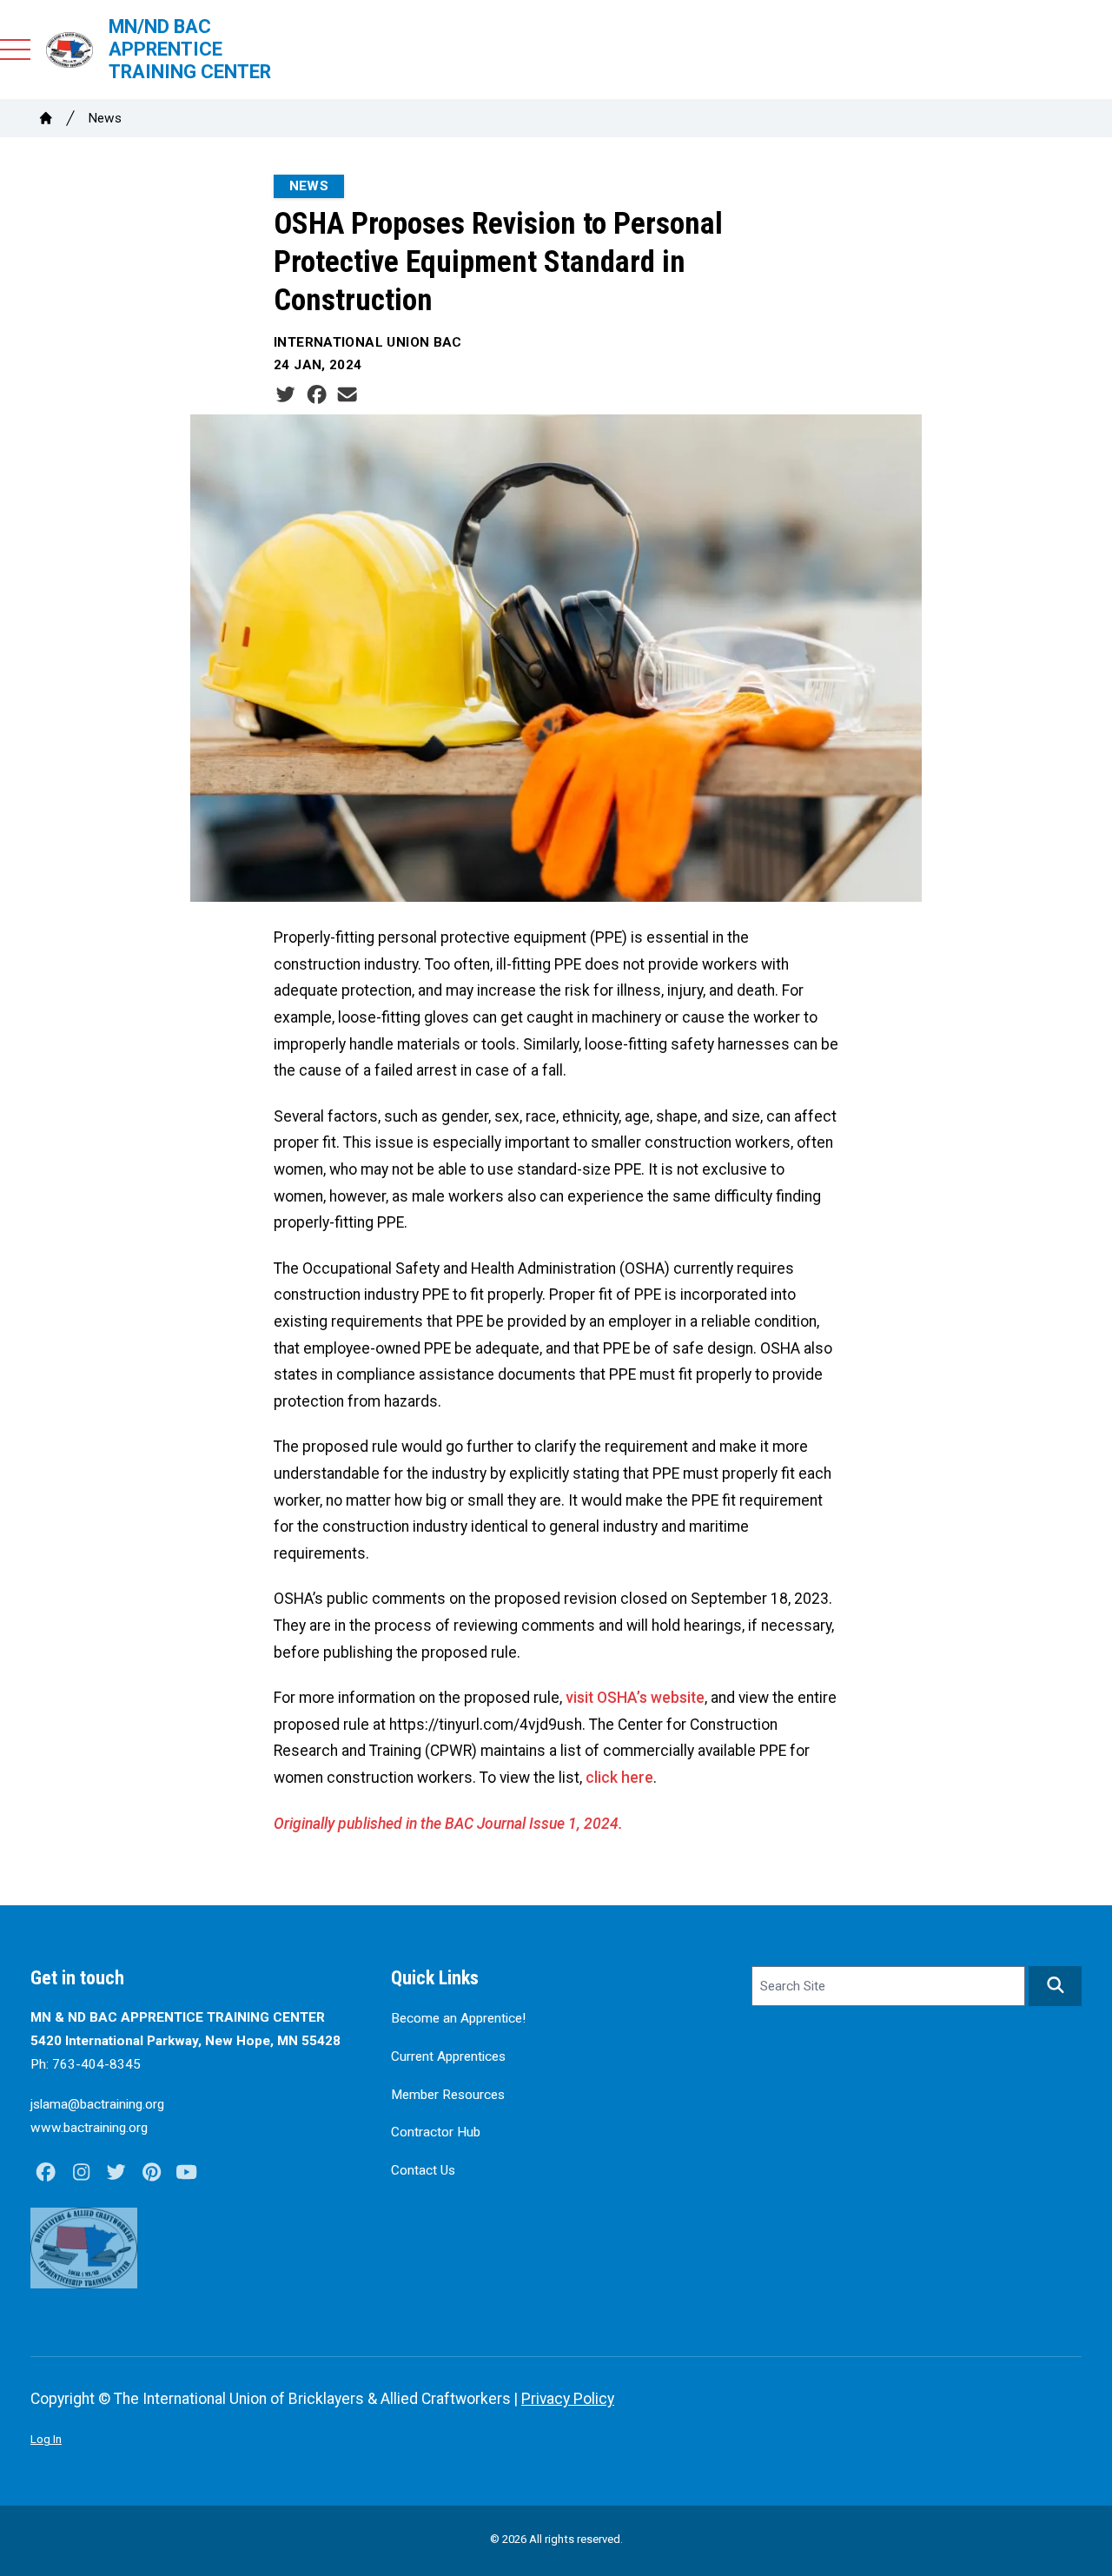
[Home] (46, 118)
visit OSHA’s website (635, 1698)
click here (619, 1778)
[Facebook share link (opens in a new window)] (317, 395)
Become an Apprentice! (458, 2018)
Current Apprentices (448, 2056)
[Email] (347, 395)
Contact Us (423, 2170)
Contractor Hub (436, 2132)
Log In (46, 2439)
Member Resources (448, 2095)
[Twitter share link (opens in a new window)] (285, 395)
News (105, 118)
